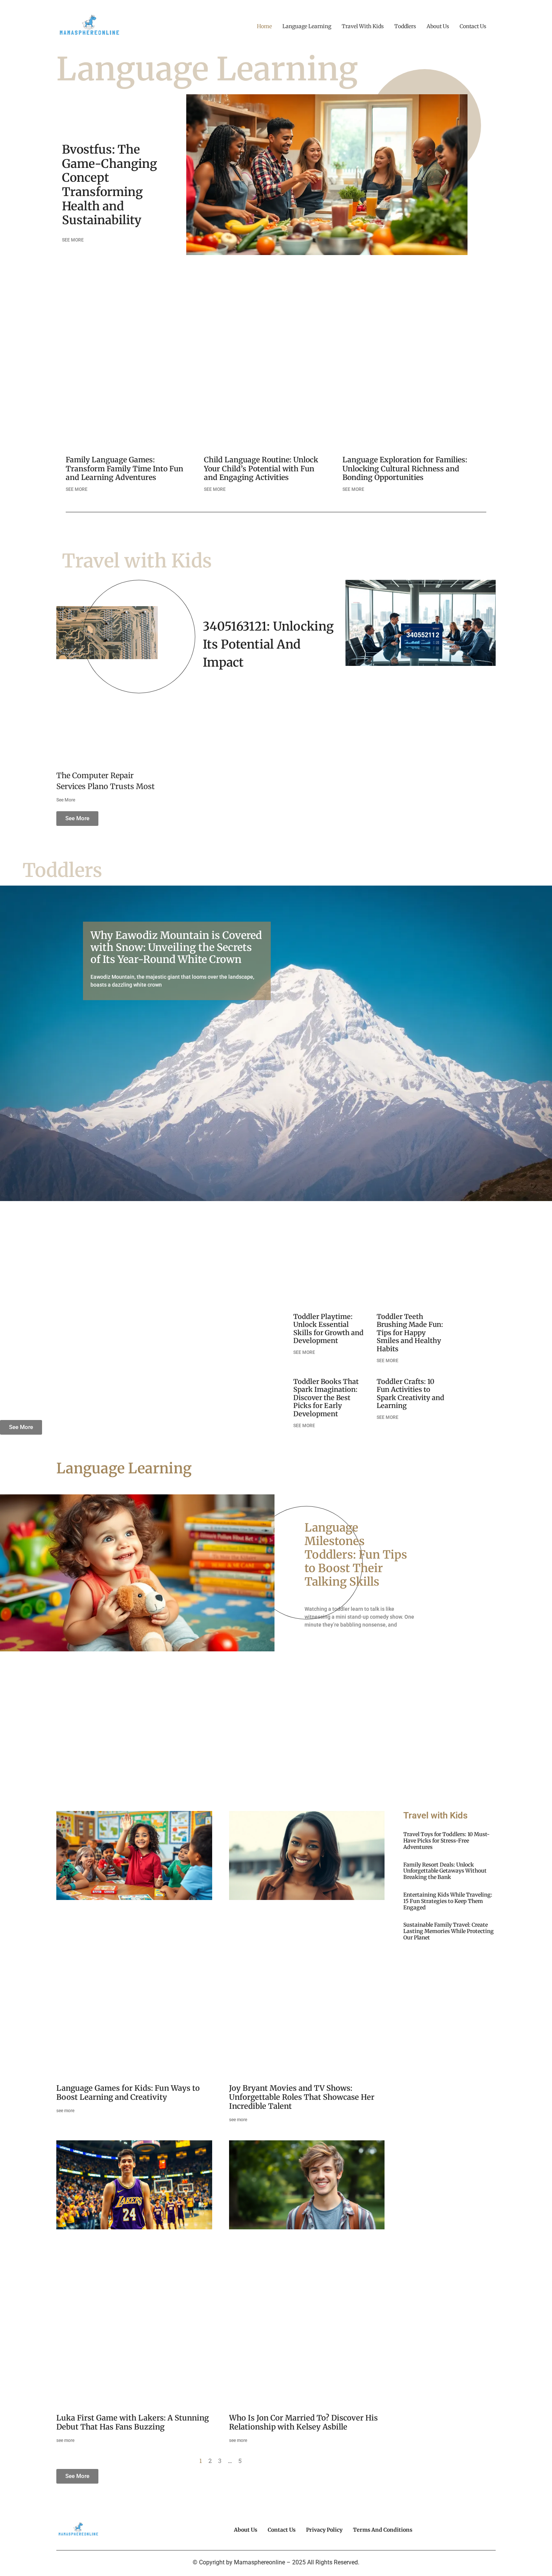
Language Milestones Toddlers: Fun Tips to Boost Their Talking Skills (356, 1554)
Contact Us (473, 26)
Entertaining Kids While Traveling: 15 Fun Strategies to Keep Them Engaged (448, 1901)
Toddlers (405, 26)
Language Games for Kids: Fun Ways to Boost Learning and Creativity (128, 2092)
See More (66, 800)
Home (264, 26)
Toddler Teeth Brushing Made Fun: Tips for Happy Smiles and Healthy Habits (410, 1333)
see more (65, 2111)
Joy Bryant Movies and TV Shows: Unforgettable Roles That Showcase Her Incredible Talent (302, 2097)
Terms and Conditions (383, 2530)
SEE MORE (73, 240)
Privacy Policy (324, 2530)
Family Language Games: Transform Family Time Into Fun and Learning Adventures (124, 468)
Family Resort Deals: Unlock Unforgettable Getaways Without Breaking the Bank (445, 1871)
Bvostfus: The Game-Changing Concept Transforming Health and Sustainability (109, 185)
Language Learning (307, 26)
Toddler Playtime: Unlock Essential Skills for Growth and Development (328, 1329)
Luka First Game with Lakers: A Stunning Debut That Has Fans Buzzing (133, 2422)
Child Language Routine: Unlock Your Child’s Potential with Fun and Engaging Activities (261, 468)
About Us (438, 26)
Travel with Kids (363, 26)
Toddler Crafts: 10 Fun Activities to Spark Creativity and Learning (410, 1394)
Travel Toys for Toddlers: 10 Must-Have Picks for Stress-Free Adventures (446, 1841)
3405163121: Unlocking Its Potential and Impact (268, 644)
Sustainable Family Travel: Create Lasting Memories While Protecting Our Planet (449, 1931)
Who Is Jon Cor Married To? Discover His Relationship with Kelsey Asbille (303, 2422)
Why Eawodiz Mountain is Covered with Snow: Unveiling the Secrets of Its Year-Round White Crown (176, 947)
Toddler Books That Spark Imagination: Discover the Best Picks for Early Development (326, 1398)
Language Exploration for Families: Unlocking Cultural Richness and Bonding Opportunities (405, 468)
